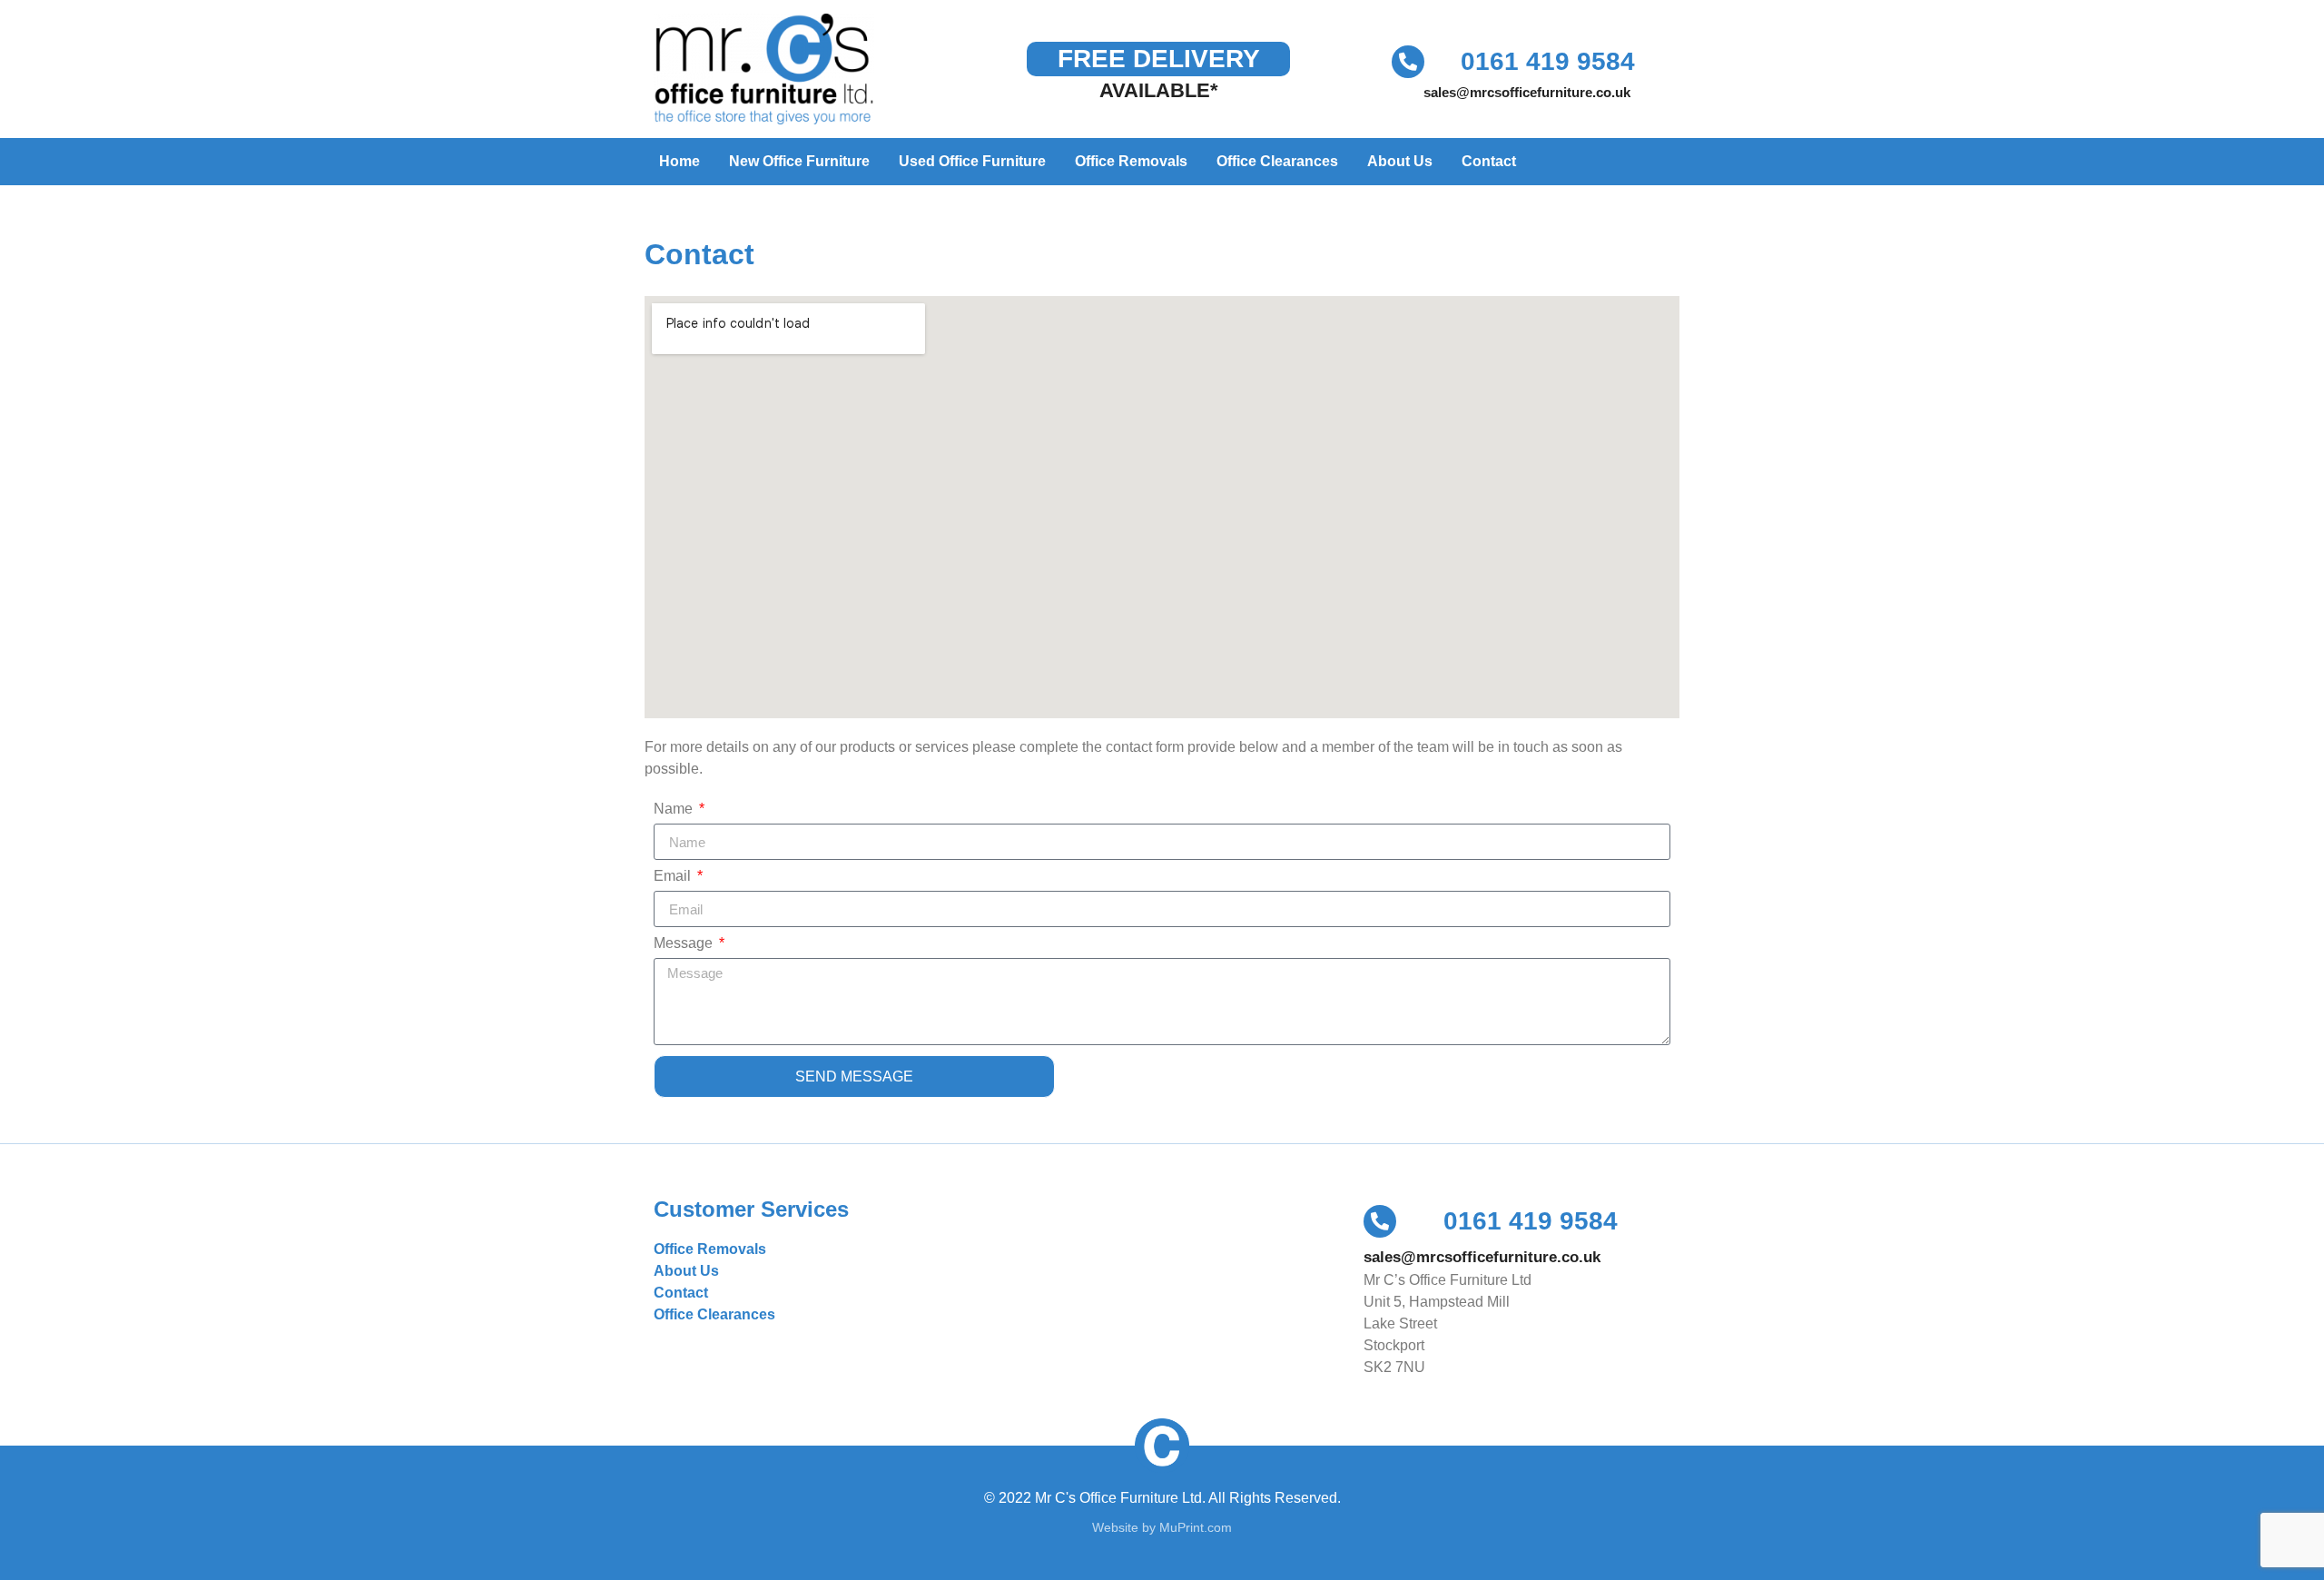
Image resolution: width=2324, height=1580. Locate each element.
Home (679, 161)
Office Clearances (1277, 161)
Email (674, 876)
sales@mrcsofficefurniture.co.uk (1527, 92)
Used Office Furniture (972, 161)
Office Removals (1131, 161)
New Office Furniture (799, 161)
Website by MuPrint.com (1162, 1527)
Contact (1489, 161)
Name (675, 809)
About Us (1400, 161)
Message (685, 943)
